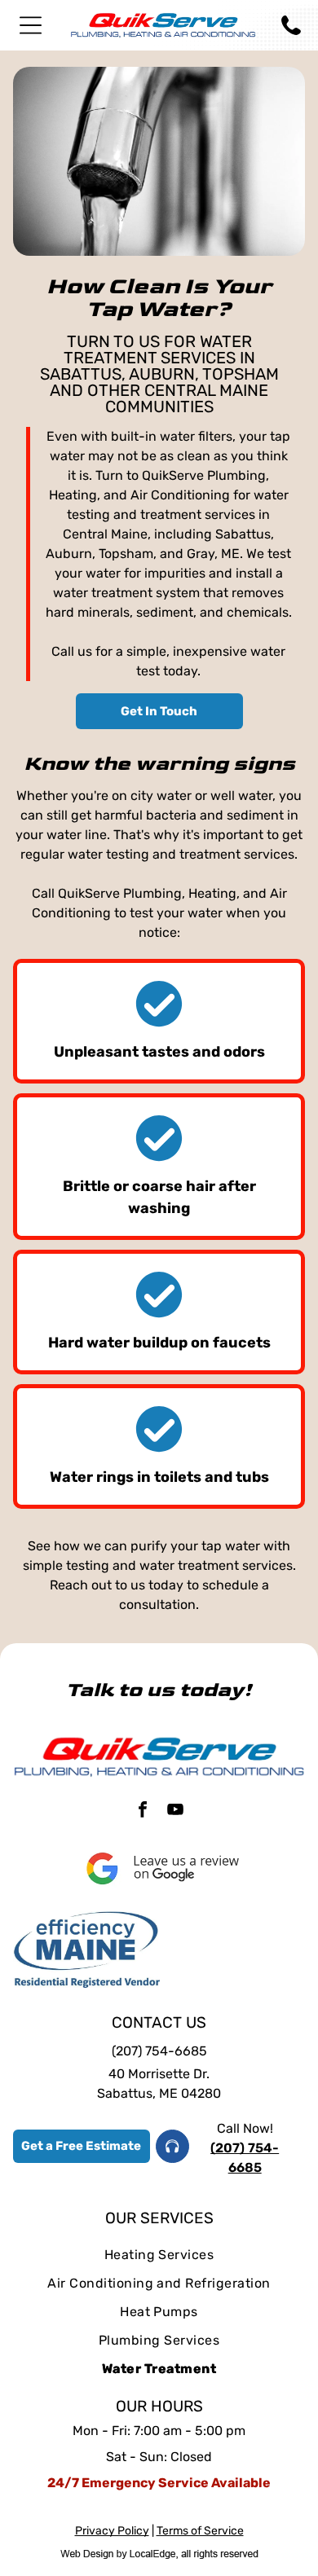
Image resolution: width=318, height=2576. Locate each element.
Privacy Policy (112, 2531)
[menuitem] (159, 2255)
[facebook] (143, 1811)
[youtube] (175, 1811)
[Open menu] (31, 25)
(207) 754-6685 (159, 2051)
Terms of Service (200, 2531)
